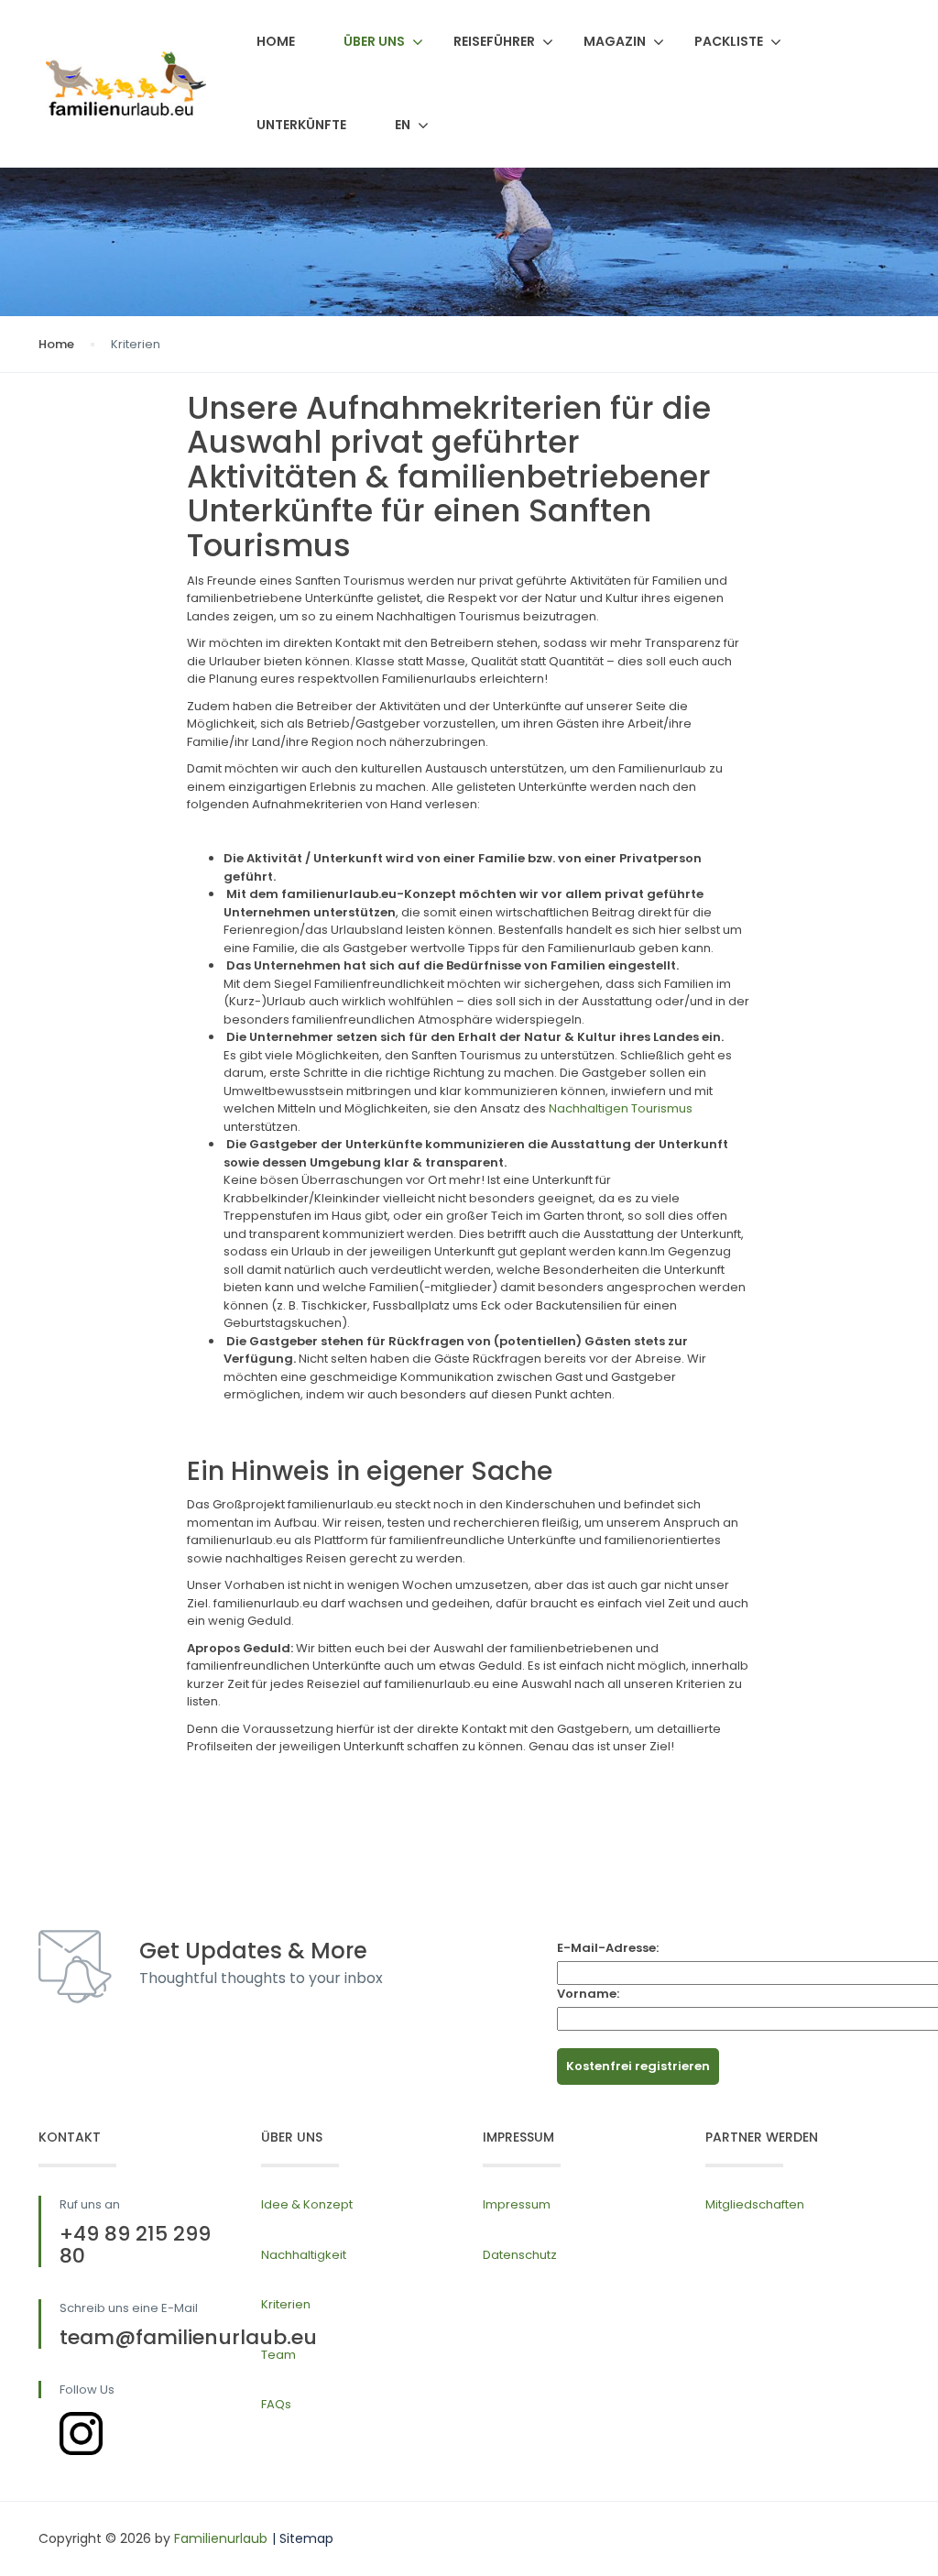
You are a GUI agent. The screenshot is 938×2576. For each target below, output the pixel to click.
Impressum (517, 2204)
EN (403, 125)
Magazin (615, 41)
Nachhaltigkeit (304, 2255)
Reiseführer (494, 41)
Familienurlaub (221, 2538)
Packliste (729, 41)
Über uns (374, 41)
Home (276, 41)
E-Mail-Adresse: (608, 1948)
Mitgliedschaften (755, 2204)
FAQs (276, 2404)
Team (278, 2355)
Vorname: (588, 1994)
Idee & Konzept (307, 2204)
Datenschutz (520, 2255)
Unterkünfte (301, 125)
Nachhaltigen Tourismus (621, 1108)
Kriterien (286, 2304)
